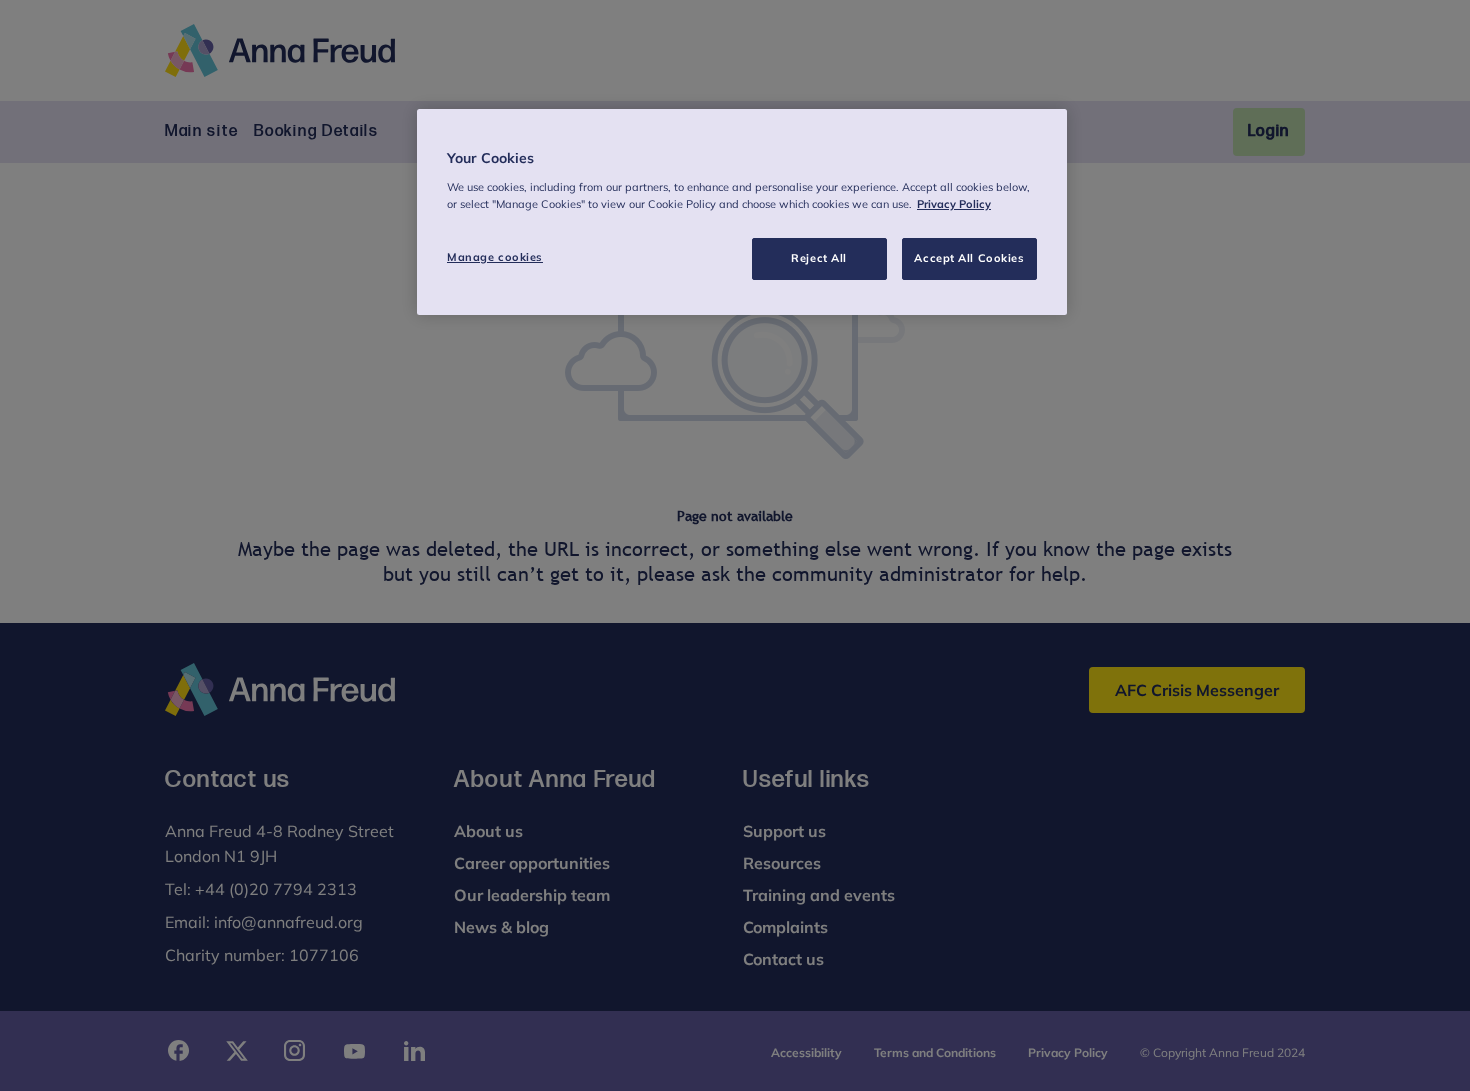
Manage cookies (495, 257)
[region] (742, 212)
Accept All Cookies (969, 258)
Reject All (819, 258)
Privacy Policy (954, 204)
